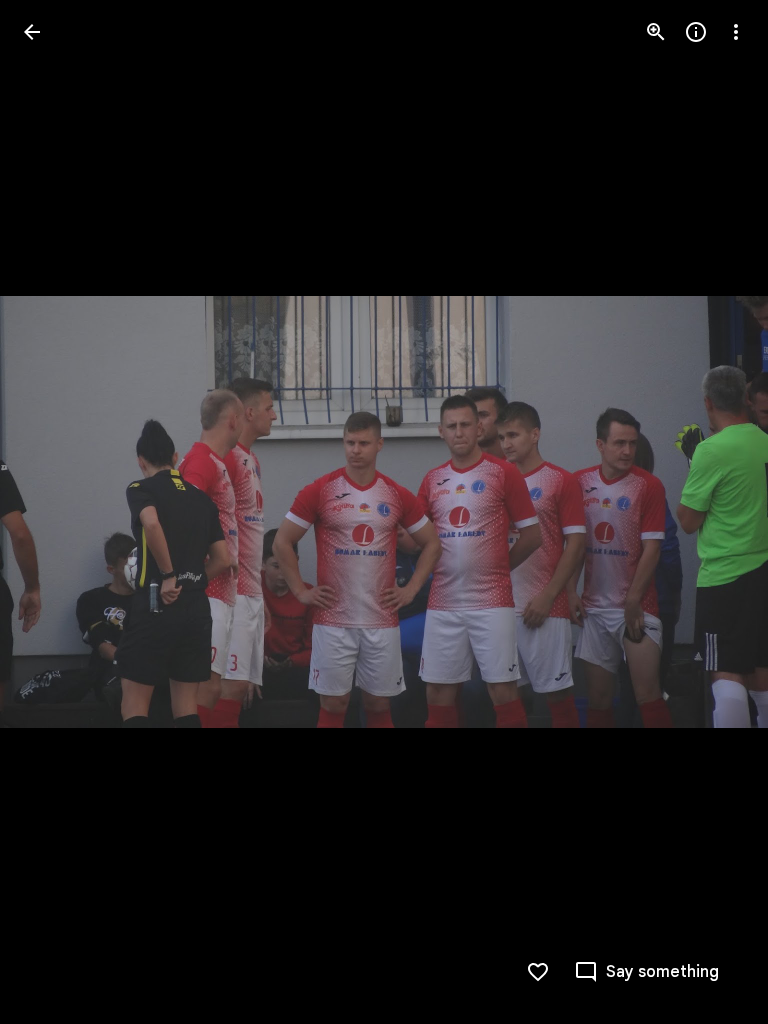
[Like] (538, 972)
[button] (56, 512)
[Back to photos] (32, 32)
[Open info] (696, 32)
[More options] (736, 32)
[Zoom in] (656, 32)
